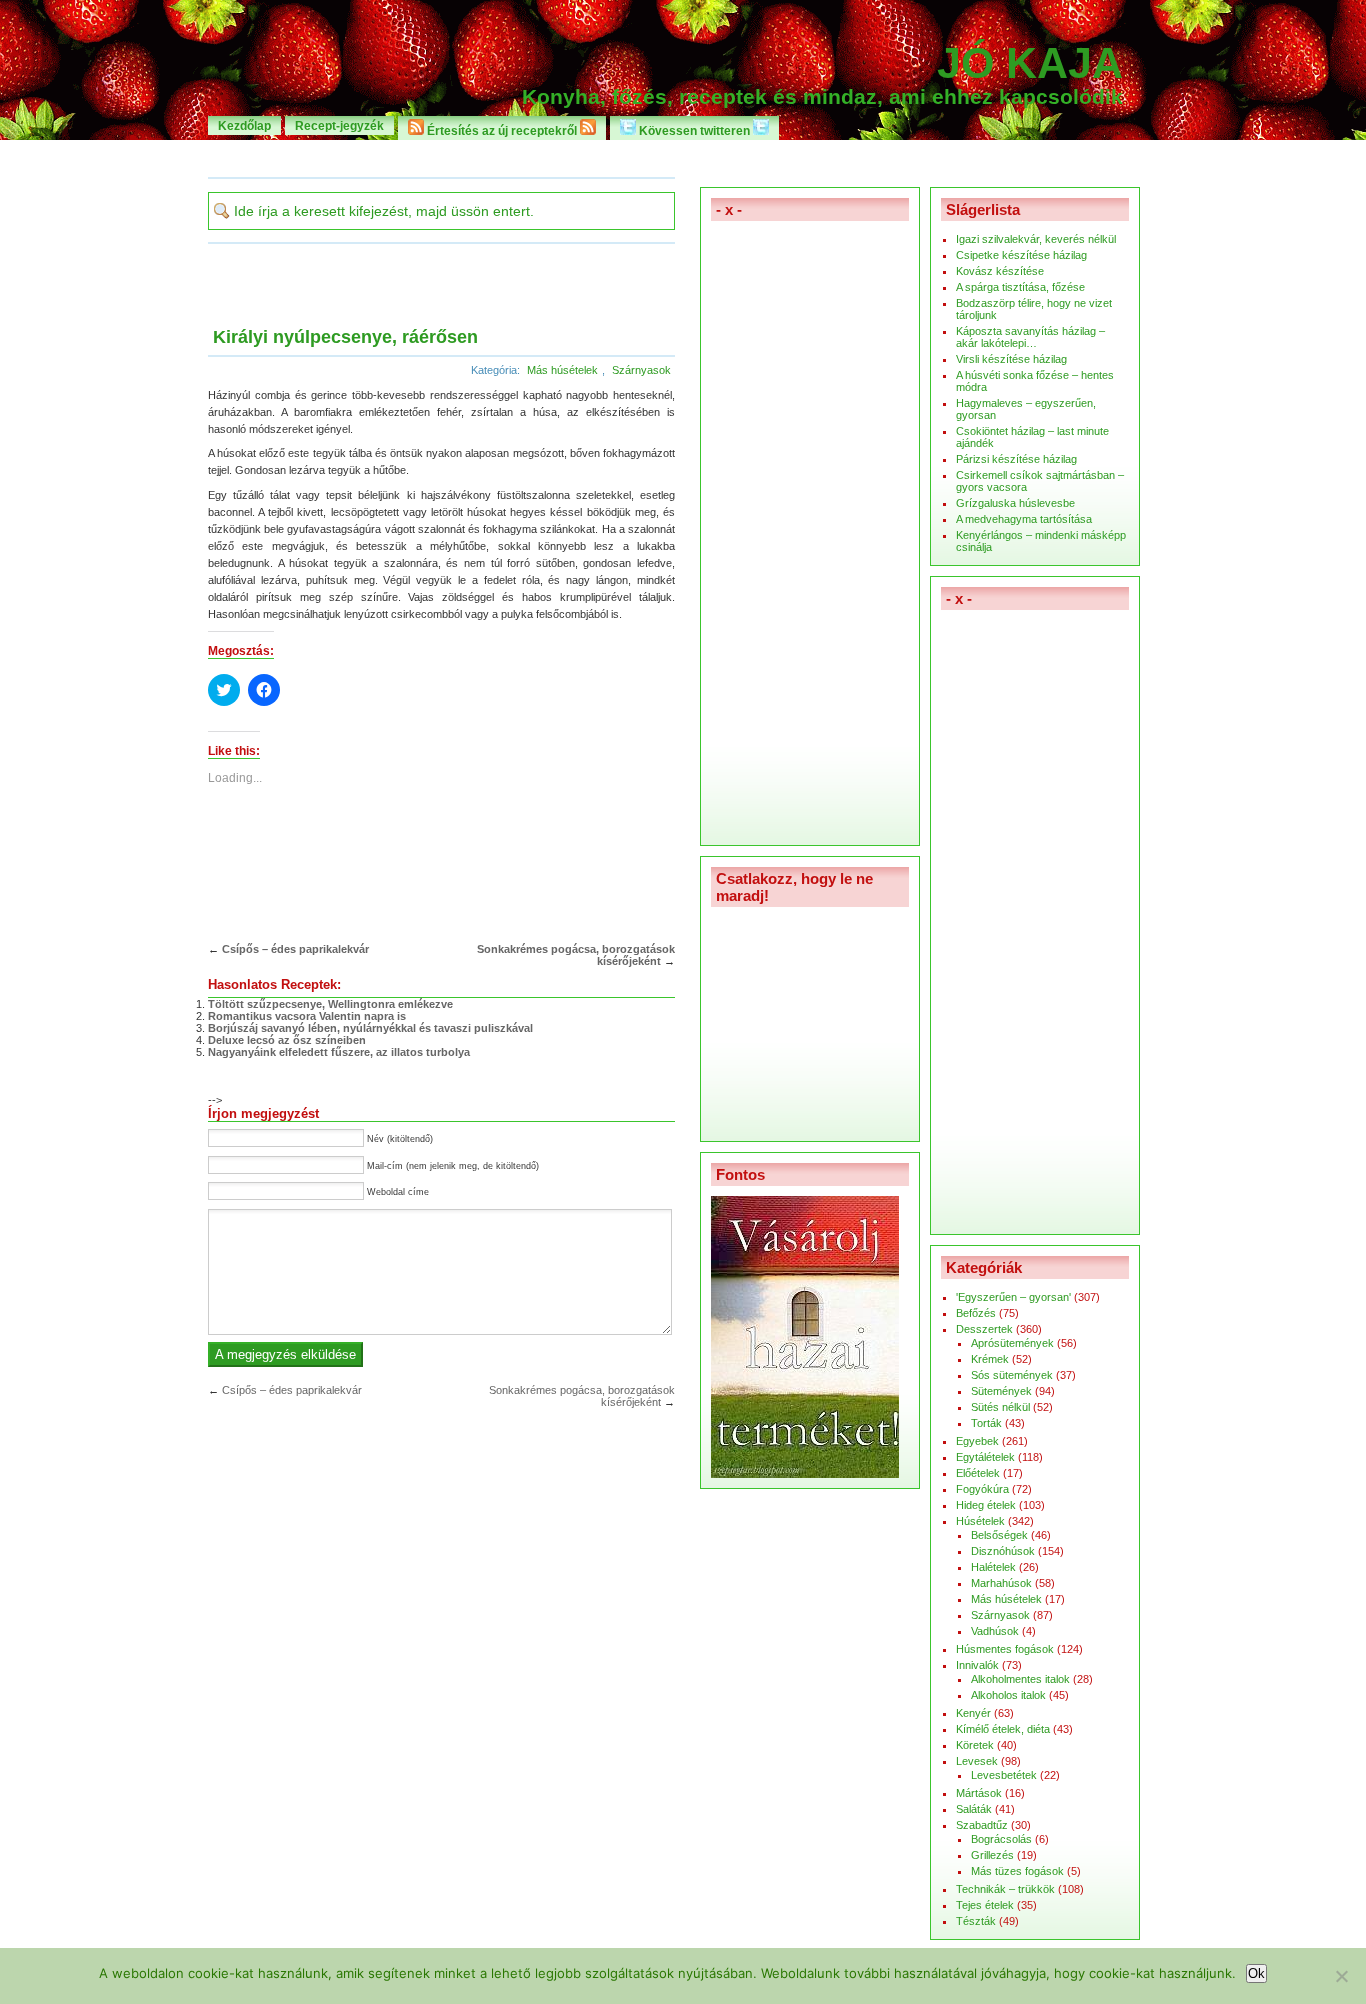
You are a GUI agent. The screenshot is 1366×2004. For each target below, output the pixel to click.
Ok (1256, 1973)
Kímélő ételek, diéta (1003, 1729)
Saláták (974, 1809)
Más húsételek (562, 370)
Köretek (975, 1745)
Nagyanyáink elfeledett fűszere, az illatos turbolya (339, 1052)
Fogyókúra (982, 1489)
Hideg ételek (986, 1505)
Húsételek (980, 1521)
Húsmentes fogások (1005, 1649)
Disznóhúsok (1003, 1551)
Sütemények (1001, 1391)
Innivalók (977, 1665)
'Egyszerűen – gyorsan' (1013, 1297)
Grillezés (992, 1855)
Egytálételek (985, 1457)
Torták (986, 1423)
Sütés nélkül (1000, 1407)
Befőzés (976, 1313)
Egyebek (977, 1441)
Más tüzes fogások (1017, 1871)
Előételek (978, 1473)
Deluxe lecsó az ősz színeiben (287, 1040)
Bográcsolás (1001, 1839)
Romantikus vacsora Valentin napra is (307, 1016)
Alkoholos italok (1008, 1695)
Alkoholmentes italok (1020, 1679)
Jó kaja (1030, 63)
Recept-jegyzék (339, 125)
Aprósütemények (1012, 1343)
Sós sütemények (1012, 1375)
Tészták (976, 1921)
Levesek (977, 1761)
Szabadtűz (982, 1825)
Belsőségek (999, 1535)
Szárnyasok (641, 370)
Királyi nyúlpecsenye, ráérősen (345, 337)
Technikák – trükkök (1005, 1889)
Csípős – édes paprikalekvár (295, 949)
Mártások (979, 1793)
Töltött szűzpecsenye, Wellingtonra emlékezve (330, 1004)
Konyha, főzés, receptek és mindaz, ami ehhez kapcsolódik (822, 97)
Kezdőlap (244, 125)
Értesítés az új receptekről (502, 130)
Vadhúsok (995, 1631)
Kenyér (973, 1713)
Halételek (993, 1567)
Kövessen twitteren (694, 130)
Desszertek (984, 1329)
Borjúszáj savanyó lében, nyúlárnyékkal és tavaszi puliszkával (370, 1028)
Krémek (990, 1359)
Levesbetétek (1004, 1775)
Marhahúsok (1001, 1583)
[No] (1341, 1976)
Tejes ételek (985, 1905)
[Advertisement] (683, 157)
